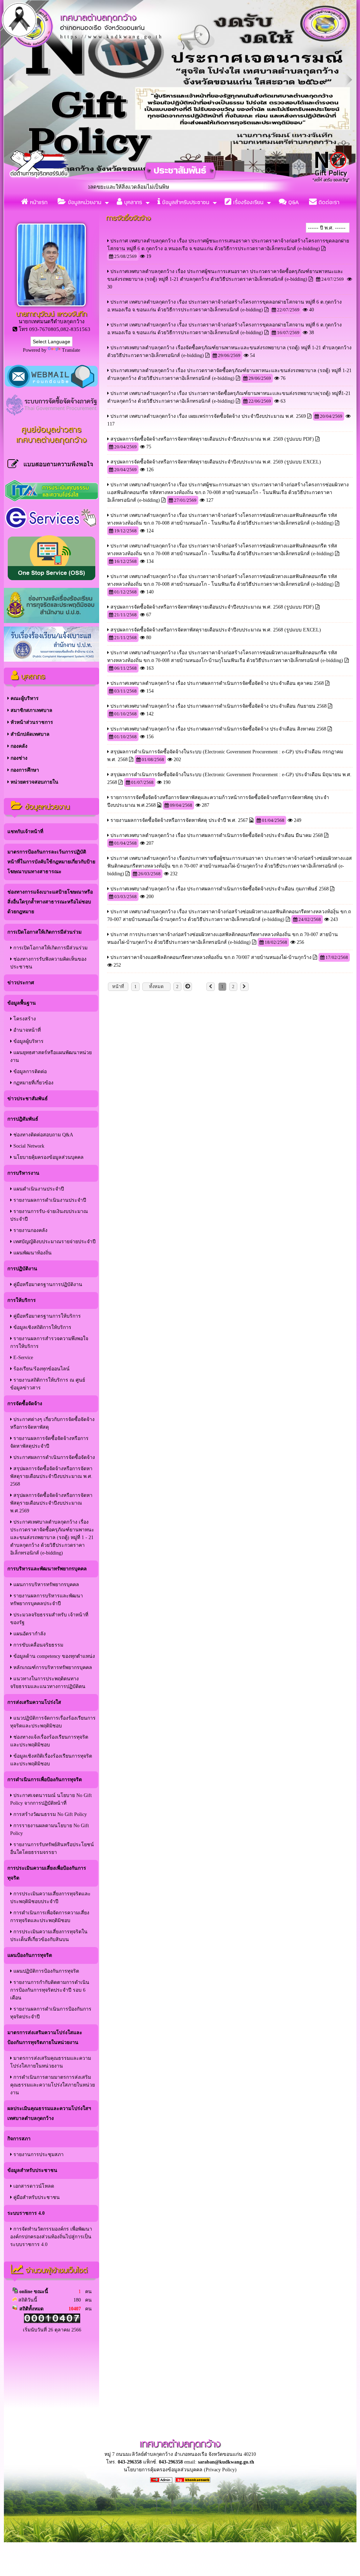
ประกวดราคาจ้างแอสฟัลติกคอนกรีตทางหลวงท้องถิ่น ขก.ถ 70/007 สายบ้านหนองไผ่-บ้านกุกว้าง (212, 957)
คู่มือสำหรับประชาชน (36, 2197)
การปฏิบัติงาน (22, 1269)
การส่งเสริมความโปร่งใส (34, 1702)
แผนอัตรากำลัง (29, 1634)
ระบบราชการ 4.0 (26, 2213)
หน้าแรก (38, 202)
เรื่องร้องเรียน (247, 202)
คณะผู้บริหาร (24, 698)
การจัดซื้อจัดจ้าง (25, 1404)
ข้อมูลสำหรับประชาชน (185, 202)
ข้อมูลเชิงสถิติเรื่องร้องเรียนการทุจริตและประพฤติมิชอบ (51, 1760)
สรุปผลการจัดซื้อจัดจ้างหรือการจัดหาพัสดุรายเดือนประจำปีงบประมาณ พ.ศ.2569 (51, 1503)
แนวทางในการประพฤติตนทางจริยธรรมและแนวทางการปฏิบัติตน (48, 1683)
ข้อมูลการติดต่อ (29, 1072)
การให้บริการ (22, 1300)
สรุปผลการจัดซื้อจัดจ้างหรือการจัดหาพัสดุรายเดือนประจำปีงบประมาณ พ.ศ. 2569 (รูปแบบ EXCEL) (216, 462)
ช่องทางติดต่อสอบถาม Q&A (43, 1135)
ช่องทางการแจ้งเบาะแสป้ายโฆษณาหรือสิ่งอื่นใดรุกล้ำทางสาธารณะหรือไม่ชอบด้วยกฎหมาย (50, 902)
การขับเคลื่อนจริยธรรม (38, 1645)
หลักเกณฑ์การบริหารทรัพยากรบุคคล (52, 1667)
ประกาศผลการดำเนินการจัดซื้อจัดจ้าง (53, 1457)
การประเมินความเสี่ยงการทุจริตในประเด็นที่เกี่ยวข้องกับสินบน (49, 1936)
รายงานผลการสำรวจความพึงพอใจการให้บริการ (49, 1342)
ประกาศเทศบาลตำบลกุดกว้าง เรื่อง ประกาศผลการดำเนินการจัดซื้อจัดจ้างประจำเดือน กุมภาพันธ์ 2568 (220, 889)
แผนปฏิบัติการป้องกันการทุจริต (46, 1971)
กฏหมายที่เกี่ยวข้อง (33, 1083)
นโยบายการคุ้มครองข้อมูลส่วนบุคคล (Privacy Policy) (180, 2470)
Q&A (293, 202)
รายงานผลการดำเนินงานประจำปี (49, 1200)
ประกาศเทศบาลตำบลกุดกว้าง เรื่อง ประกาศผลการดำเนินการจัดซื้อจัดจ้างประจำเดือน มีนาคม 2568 (217, 835)
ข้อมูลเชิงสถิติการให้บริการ (42, 1327)
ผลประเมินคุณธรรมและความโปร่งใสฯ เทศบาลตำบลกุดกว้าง (49, 2113)
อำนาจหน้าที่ (26, 1030)
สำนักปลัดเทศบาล (29, 734)
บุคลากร (132, 202)
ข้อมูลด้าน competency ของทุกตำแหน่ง (53, 1656)
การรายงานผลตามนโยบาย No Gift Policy (50, 1829)
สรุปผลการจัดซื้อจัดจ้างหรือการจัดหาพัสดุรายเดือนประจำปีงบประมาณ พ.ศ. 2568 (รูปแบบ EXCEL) (216, 630)
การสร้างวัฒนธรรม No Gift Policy (49, 1814)
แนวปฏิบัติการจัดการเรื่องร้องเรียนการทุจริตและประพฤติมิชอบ (53, 1722)
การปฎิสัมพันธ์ (23, 1119)
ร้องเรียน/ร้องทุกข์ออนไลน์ (41, 1369)
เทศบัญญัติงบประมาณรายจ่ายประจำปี (54, 1242)
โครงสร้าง (24, 1019)
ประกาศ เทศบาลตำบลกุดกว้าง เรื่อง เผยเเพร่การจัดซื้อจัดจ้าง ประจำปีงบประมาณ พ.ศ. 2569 (208, 416)
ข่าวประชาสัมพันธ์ (28, 1099)
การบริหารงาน (23, 1173)
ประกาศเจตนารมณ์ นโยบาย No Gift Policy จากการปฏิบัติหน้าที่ (51, 1799)
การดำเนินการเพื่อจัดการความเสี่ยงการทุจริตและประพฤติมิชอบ (50, 1917)
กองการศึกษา (24, 770)
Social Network (28, 1146)
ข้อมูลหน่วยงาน (84, 202)
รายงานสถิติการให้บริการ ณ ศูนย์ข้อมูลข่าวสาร (48, 1384)
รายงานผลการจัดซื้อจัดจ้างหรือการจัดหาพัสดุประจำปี (49, 1442)
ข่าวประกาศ (21, 983)
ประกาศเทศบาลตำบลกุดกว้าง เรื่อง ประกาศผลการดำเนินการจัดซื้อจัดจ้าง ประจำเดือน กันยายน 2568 (218, 706)
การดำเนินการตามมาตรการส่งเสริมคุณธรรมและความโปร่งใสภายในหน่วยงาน (53, 2085)
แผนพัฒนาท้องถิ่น (32, 1253)
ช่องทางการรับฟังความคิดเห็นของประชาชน (48, 963)
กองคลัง (18, 746)
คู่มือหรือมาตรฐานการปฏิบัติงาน (47, 1284)
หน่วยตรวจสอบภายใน (34, 782)
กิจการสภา (19, 2139)
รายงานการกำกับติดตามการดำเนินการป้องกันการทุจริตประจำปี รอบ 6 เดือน (50, 1990)
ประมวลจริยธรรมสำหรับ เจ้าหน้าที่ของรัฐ (49, 1619)
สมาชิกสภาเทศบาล (31, 710)
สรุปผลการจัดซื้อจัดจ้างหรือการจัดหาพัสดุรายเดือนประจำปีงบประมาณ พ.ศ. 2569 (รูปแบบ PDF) (212, 439)
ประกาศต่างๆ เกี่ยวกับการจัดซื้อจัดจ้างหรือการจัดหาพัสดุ (52, 1423)
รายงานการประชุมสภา (38, 2155)
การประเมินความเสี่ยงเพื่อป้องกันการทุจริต (47, 1873)
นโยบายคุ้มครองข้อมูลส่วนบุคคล (48, 1157)
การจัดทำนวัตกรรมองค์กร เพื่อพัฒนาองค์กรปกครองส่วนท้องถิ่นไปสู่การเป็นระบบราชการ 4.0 (51, 2237)
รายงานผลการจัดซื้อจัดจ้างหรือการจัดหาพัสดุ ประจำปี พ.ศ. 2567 (179, 820)
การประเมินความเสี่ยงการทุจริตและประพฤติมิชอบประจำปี (50, 1898)
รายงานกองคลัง (30, 1230)
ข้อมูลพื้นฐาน (22, 1003)
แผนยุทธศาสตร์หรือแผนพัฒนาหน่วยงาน (51, 1056)
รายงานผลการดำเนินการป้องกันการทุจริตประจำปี (51, 2013)
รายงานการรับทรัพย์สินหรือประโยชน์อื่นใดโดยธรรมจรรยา (52, 1848)
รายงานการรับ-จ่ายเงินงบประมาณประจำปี (49, 1215)
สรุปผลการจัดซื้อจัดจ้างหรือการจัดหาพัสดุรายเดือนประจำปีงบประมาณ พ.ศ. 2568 (51, 1476)
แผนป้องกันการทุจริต (30, 1955)
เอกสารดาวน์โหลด (33, 2186)
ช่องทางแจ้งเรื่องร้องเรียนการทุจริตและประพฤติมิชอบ (49, 1741)
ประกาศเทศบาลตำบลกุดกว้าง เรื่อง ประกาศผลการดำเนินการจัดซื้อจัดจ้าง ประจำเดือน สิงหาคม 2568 (218, 729)
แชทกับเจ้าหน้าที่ (25, 832)
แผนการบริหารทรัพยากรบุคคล (46, 1585)
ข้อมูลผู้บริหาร (28, 1041)
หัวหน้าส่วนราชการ (31, 722)
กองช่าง (18, 758)
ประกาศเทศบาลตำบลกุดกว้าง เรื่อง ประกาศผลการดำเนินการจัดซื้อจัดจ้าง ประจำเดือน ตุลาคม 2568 (217, 683)
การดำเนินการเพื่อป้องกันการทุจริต (45, 1780)
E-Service (22, 1358)
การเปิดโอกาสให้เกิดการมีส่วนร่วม (44, 932)
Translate (71, 350)
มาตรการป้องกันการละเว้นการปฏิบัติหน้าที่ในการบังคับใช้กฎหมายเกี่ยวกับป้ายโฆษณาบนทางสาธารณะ (51, 862)
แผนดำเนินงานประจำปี (38, 1189)
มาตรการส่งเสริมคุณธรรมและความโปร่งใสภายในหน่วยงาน (51, 2062)
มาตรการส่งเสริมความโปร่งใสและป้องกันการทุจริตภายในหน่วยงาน (45, 2038)
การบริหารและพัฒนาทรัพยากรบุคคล (47, 1569)
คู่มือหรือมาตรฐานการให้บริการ (46, 1316)
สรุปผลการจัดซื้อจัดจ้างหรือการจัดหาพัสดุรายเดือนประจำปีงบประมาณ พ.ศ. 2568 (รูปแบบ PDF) (212, 607)
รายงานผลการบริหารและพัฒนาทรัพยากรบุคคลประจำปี (47, 1600)
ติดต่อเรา (328, 202)
